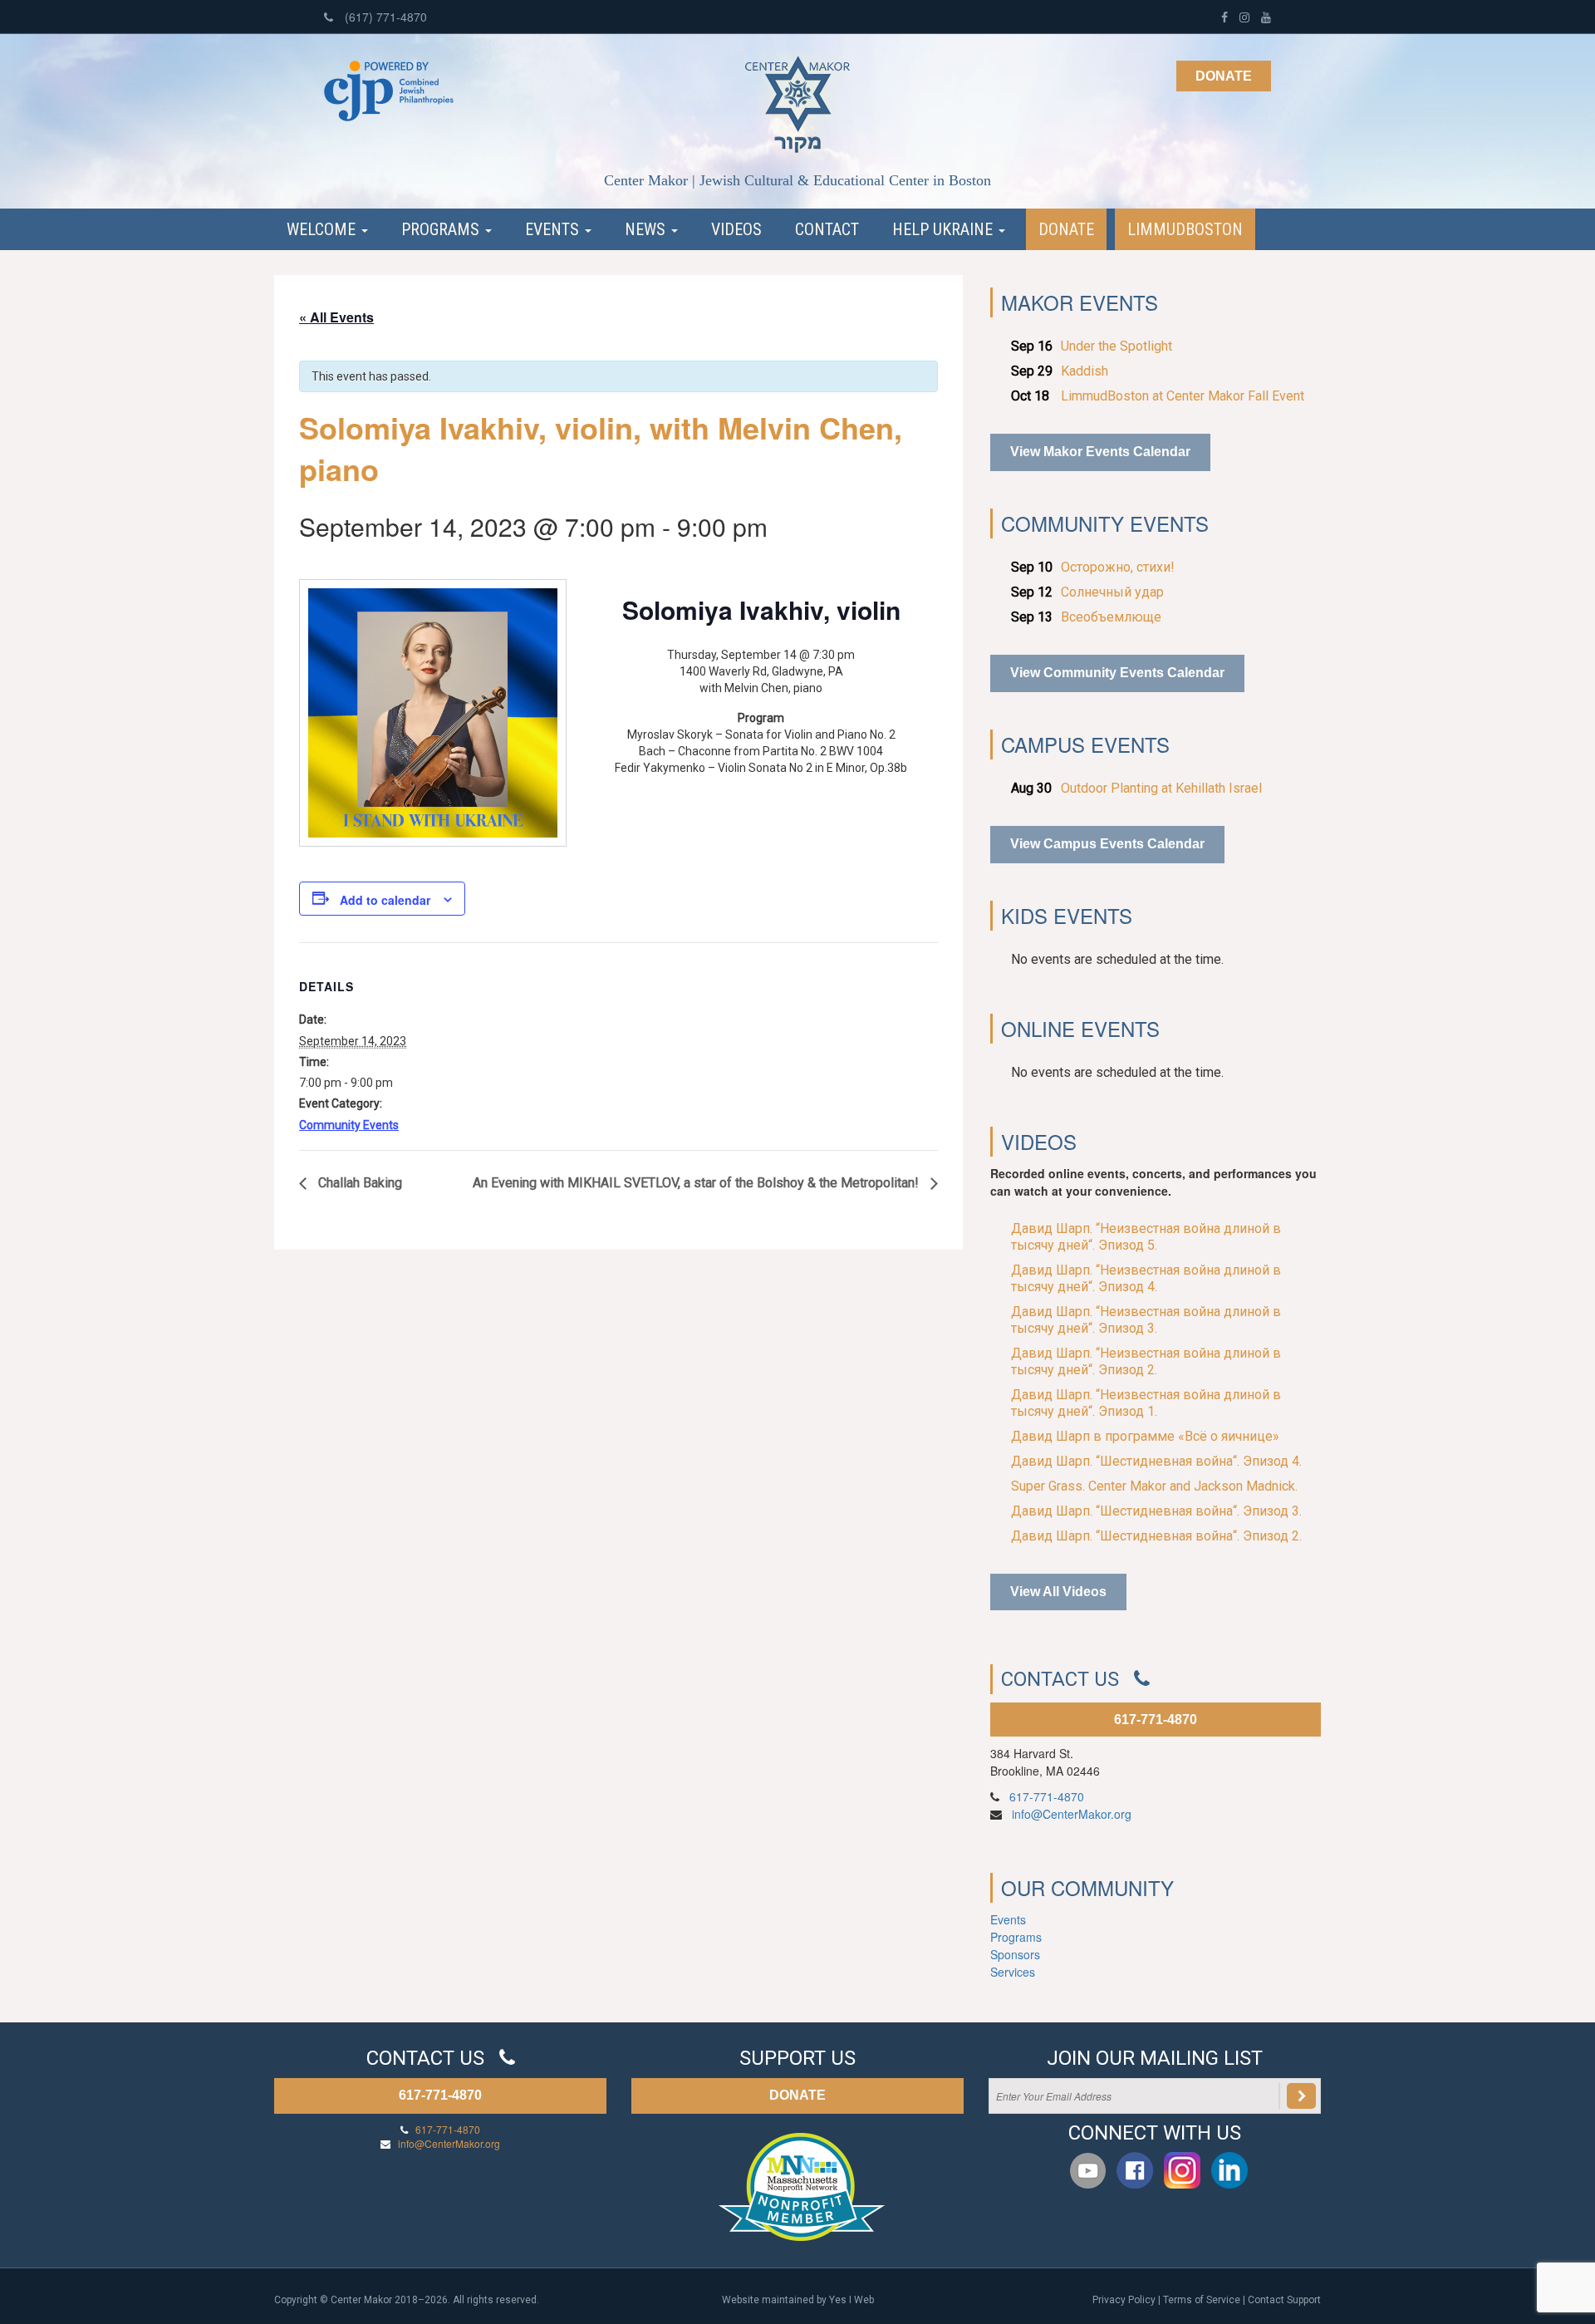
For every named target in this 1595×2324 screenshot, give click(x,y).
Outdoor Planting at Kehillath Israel (1161, 788)
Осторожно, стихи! (1118, 567)
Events (554, 229)
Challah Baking (358, 1183)
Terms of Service (1202, 2300)
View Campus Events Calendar (1107, 844)
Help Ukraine (945, 229)
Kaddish (1085, 371)
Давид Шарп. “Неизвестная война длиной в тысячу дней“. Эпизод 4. (1146, 1278)
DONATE (797, 2095)
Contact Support (1284, 2300)
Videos (736, 229)
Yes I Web (851, 2300)
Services (1013, 1972)
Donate (1224, 76)
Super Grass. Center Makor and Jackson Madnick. (1154, 1486)
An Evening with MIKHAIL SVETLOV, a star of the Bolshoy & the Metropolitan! (697, 1183)
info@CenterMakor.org (1072, 1814)
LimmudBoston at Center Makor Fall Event (1183, 396)
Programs (442, 229)
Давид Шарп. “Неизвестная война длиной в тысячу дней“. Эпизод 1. (1146, 1403)
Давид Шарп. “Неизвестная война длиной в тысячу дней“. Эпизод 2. (1146, 1361)
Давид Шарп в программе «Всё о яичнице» (1145, 1436)
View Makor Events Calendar (1100, 452)
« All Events (336, 317)
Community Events (349, 1125)
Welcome (323, 229)
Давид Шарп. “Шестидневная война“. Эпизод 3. (1156, 1511)
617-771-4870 (1156, 1720)
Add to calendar (385, 900)
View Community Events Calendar (1117, 673)
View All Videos (1058, 1592)
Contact (827, 229)
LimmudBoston (1185, 229)
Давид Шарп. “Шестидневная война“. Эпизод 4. (1156, 1461)
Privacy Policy (1124, 2300)
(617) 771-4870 (384, 17)
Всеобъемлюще (1111, 617)
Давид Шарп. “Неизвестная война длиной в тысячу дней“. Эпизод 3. (1146, 1320)
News (647, 229)
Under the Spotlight (1116, 346)
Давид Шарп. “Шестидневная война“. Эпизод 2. (1156, 1536)
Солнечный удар (1112, 592)
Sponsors (1015, 1954)
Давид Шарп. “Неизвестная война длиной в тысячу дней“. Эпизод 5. (1146, 1237)
